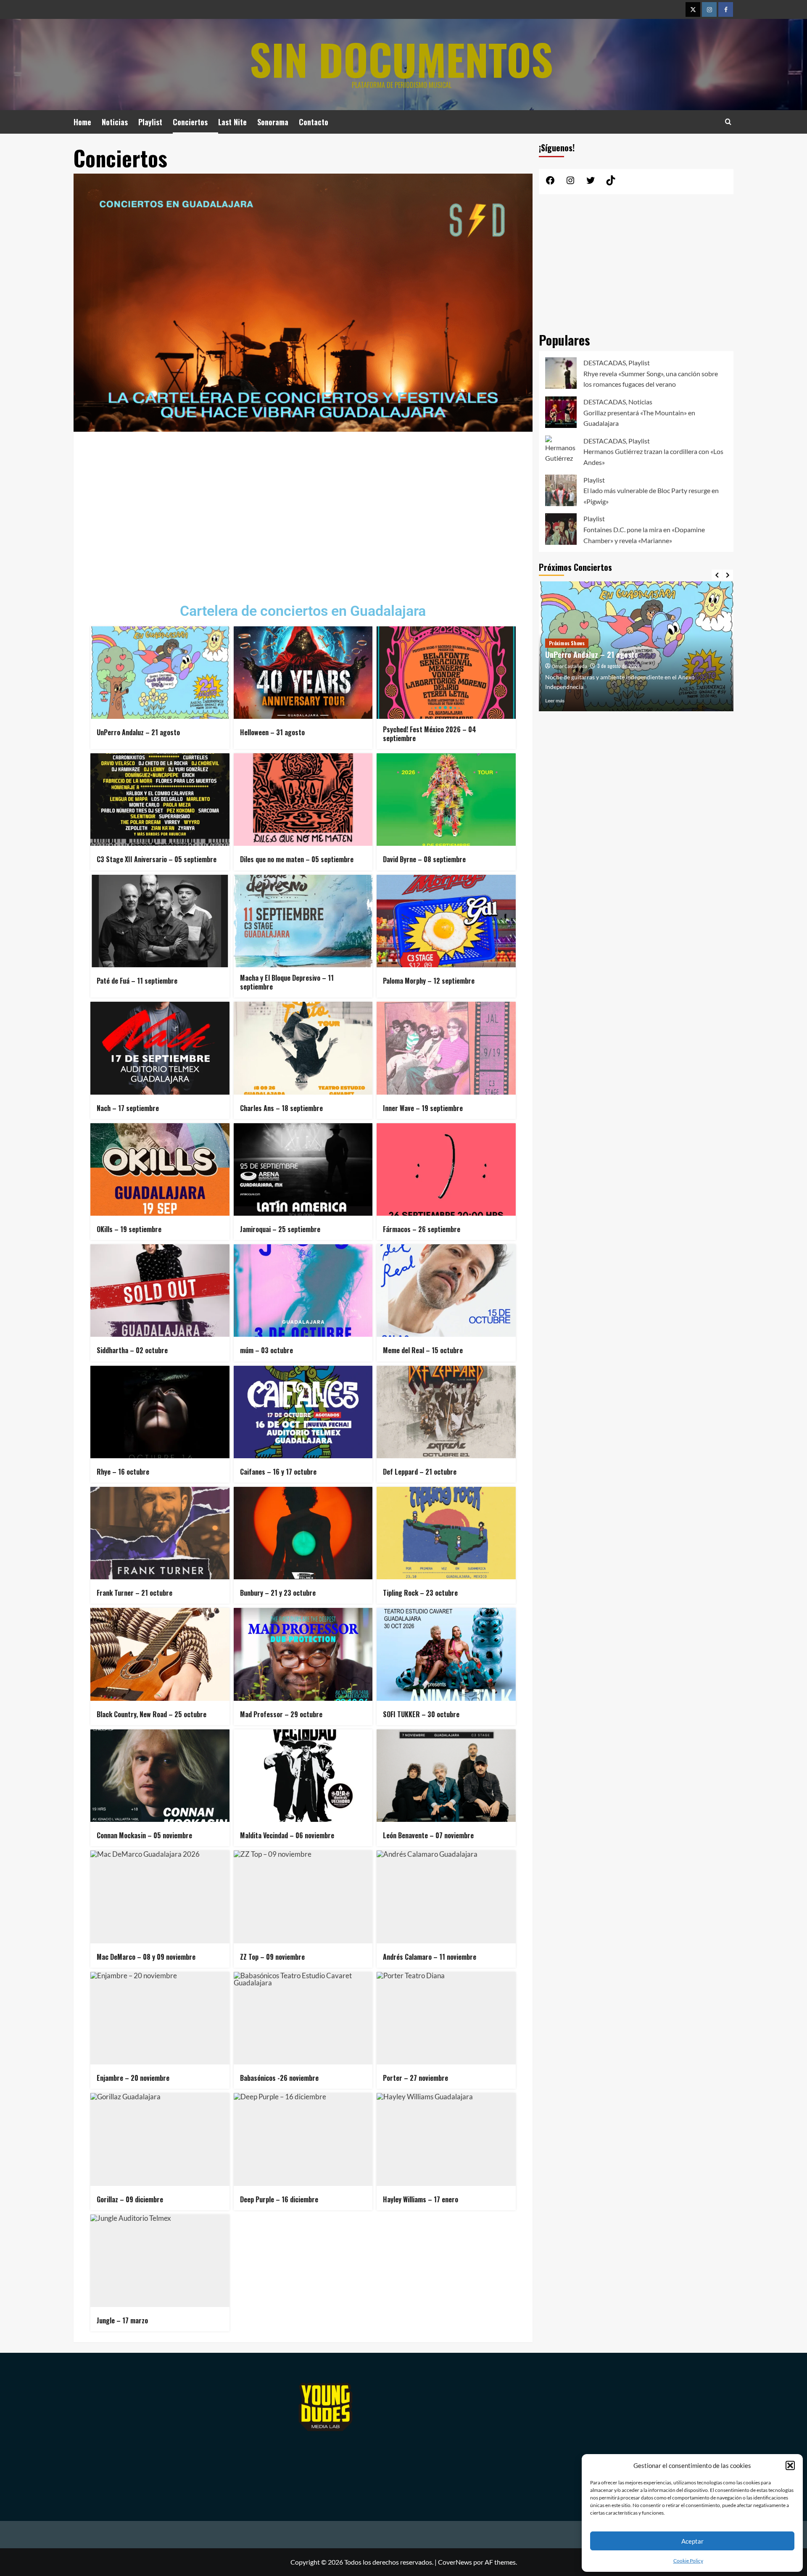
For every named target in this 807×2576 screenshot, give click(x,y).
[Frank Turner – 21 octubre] (160, 1533)
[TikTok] (611, 183)
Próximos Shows (567, 643)
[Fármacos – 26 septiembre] (446, 1169)
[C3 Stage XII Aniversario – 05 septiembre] (160, 800)
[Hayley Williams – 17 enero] (446, 2139)
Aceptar (692, 2541)
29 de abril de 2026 (618, 666)
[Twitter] (693, 9)
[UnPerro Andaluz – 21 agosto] (160, 673)
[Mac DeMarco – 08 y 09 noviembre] (160, 1897)
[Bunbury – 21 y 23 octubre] (303, 1533)
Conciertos (190, 122)
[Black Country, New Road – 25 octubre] (160, 1654)
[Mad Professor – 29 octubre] (303, 1654)
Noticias (115, 122)
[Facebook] (726, 9)
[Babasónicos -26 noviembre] (303, 2018)
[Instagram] (709, 9)
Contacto (314, 122)
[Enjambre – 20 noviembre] (160, 2018)
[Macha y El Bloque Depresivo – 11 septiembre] (303, 921)
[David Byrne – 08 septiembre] (446, 800)
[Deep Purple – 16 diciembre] (303, 2139)
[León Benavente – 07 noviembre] (446, 1776)
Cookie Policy (688, 2561)
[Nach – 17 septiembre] (160, 1048)
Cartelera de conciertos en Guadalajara (303, 611)
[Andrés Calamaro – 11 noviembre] (446, 1897)
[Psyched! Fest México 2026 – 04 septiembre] (446, 673)
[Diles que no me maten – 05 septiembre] (303, 800)
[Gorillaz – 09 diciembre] (160, 2139)
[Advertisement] (303, 511)
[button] (790, 2465)
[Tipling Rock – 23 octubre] (446, 1533)
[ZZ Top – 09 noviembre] (303, 1897)
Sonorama (273, 122)
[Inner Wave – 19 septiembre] (446, 1048)
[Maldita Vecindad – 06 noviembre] (303, 1776)
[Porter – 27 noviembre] (446, 2018)
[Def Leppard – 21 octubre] (446, 1412)
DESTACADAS (605, 363)
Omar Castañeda (570, 666)
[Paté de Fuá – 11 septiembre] (160, 921)
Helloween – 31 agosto (581, 655)
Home (82, 122)
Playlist (150, 122)
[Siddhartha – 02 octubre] (160, 1291)
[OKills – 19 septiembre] (160, 1169)
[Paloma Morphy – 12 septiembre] (446, 921)
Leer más (555, 701)
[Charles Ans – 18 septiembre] (303, 1048)
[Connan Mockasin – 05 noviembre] (160, 1776)
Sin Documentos (401, 59)
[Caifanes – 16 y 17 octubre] (303, 1412)
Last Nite (232, 122)
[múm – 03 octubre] (303, 1291)
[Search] (728, 122)
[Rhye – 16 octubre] (160, 1412)
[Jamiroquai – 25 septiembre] (303, 1169)
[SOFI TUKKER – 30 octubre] (446, 1654)
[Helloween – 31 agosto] (303, 673)
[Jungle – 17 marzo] (160, 2261)
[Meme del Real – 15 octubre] (446, 1291)
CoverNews (455, 2562)
